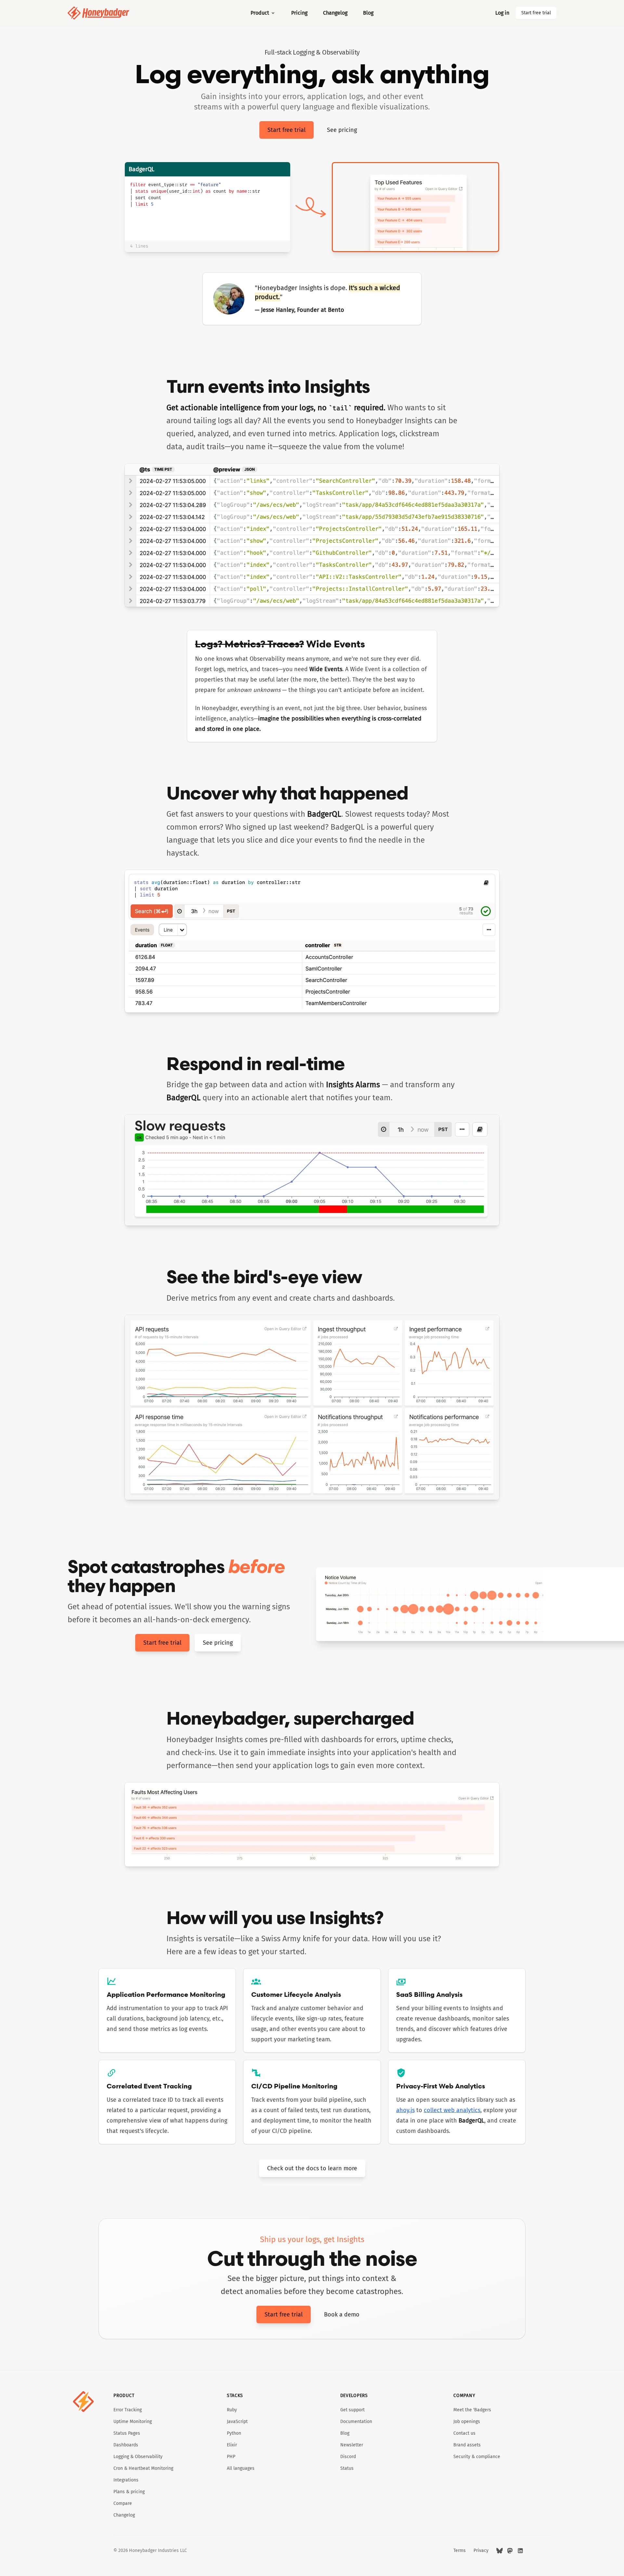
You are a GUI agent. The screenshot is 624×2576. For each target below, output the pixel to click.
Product (260, 13)
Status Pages (127, 2433)
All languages (241, 2468)
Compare (123, 2503)
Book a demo (342, 2315)
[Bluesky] (500, 2551)
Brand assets (467, 2445)
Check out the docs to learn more (312, 2168)
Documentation (356, 2422)
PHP (231, 2457)
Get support (352, 2410)
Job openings (467, 2422)
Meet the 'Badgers (472, 2410)
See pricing (342, 130)
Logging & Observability (138, 2457)
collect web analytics (452, 2110)
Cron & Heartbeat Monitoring (143, 2468)
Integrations (126, 2480)
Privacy (481, 2550)
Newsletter (352, 2445)
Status (347, 2468)
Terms (460, 2550)
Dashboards (126, 2445)
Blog (368, 13)
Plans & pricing (129, 2492)
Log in (502, 13)
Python (234, 2433)
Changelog (335, 13)
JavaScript (237, 2422)
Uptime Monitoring (133, 2422)
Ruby (232, 2410)
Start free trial (536, 13)
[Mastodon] (510, 2551)
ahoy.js (405, 2110)
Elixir (232, 2445)
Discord (348, 2457)
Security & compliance (477, 2457)
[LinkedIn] (520, 2551)
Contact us (464, 2433)
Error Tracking (128, 2410)
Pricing (299, 13)
